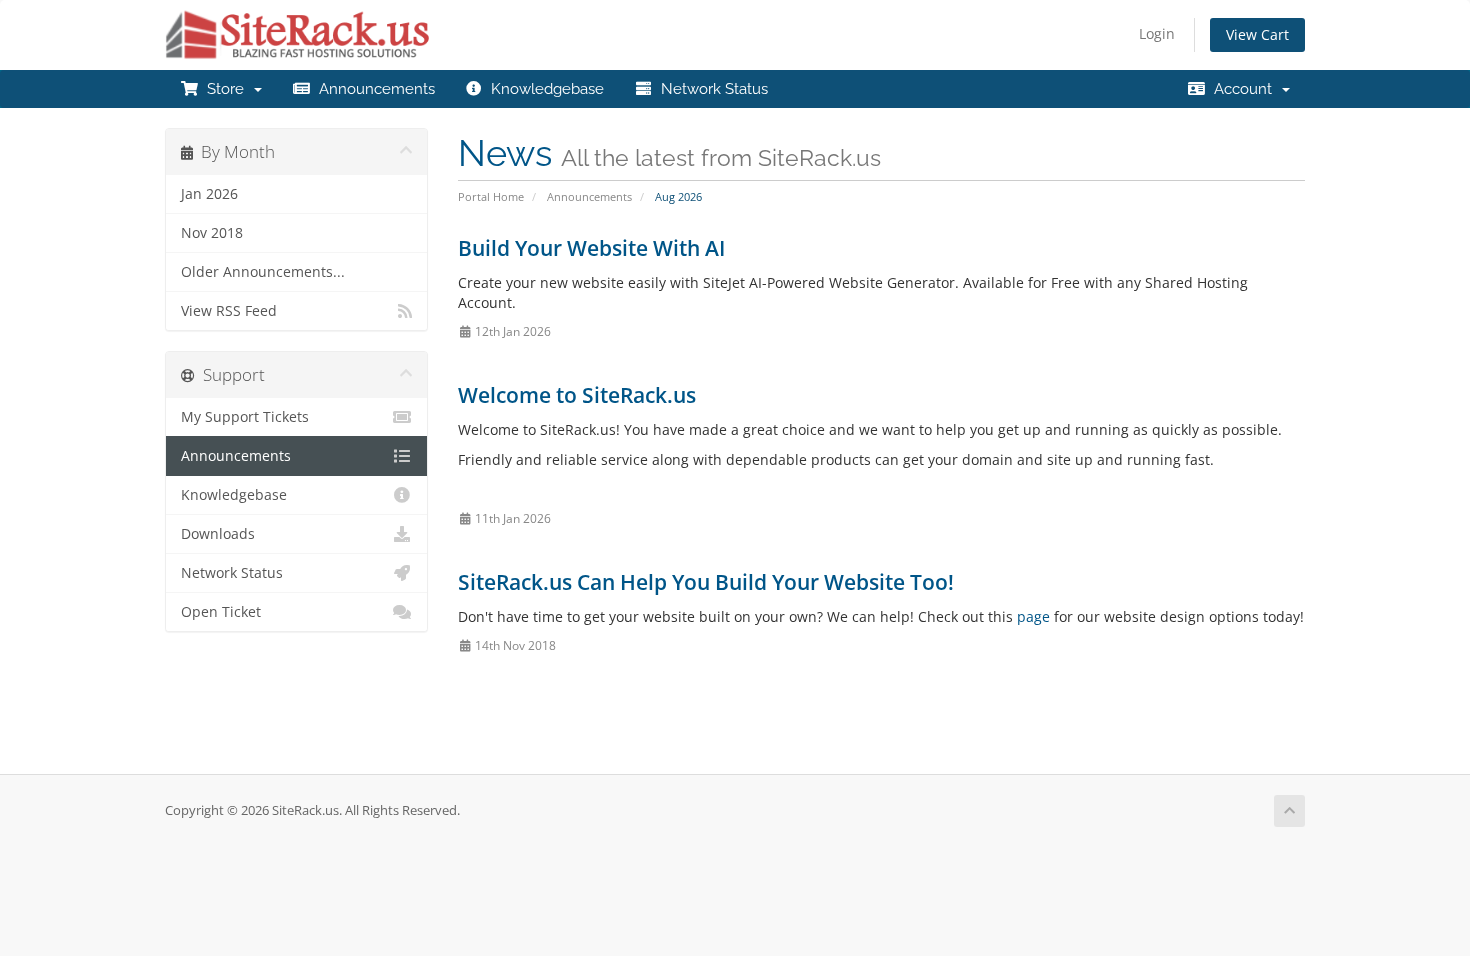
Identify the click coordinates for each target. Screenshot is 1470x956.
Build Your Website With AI (591, 248)
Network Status (710, 89)
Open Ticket (221, 612)
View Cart (1257, 34)
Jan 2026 (209, 194)
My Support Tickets (245, 417)
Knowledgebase (543, 89)
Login (1157, 33)
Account (1243, 89)
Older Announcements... (263, 272)
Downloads (218, 534)
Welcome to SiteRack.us (577, 395)
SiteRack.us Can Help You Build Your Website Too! (706, 582)
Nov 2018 (212, 233)
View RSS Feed (229, 311)
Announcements (373, 89)
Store (225, 89)
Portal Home (491, 196)
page (1033, 616)
